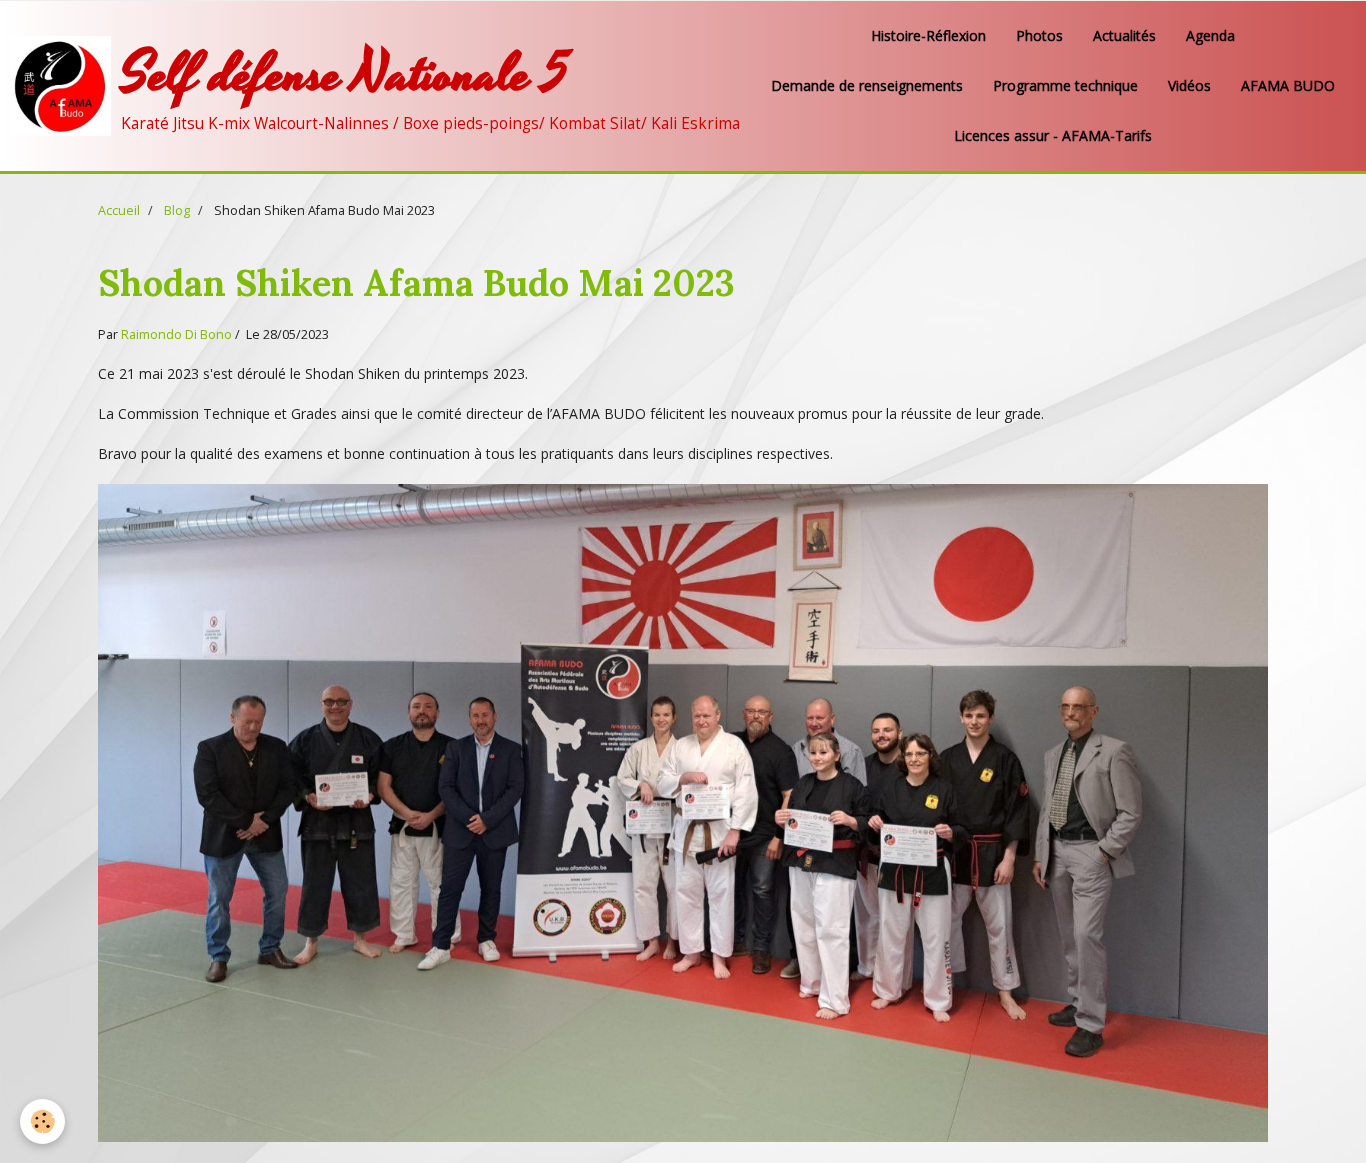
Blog (177, 210)
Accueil (119, 210)
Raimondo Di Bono (176, 334)
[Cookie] (42, 1121)
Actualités (1124, 35)
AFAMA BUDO (1288, 85)
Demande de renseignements (867, 85)
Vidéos (1189, 85)
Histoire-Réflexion (928, 35)
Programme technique (1065, 85)
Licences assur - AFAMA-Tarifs (1053, 135)
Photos (1039, 35)
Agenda (1210, 35)
